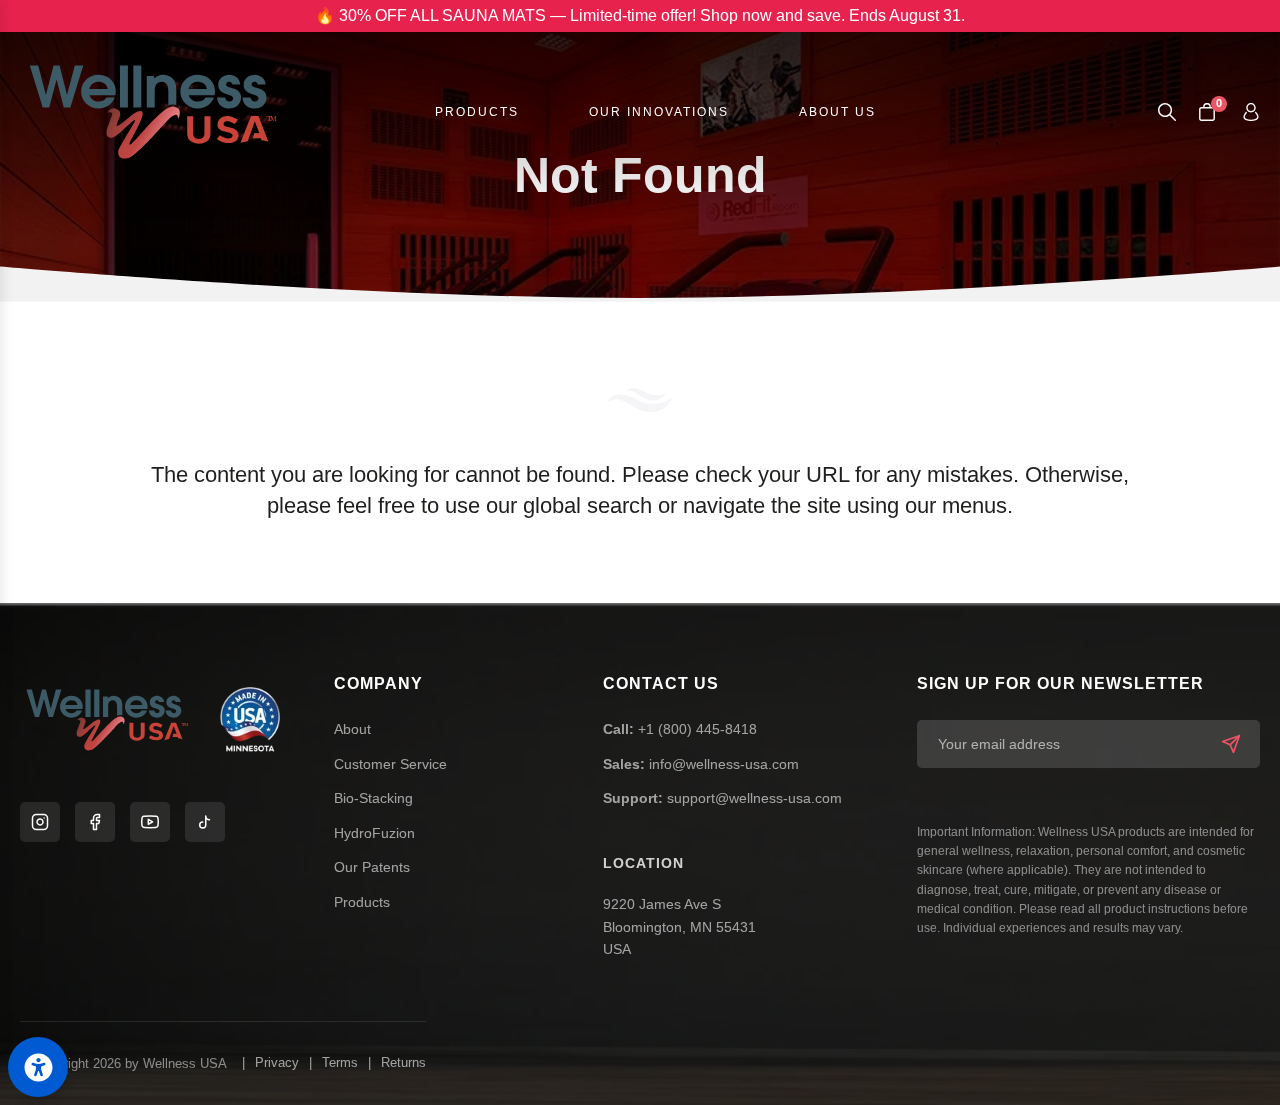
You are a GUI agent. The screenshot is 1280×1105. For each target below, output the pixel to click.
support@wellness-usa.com (722, 798)
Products (362, 902)
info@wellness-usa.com (701, 764)
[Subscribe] (1231, 744)
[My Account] (1251, 112)
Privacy (277, 1062)
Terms (340, 1062)
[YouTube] (150, 822)
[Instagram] (40, 822)
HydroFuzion (374, 833)
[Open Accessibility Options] (38, 1067)
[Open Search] (1167, 112)
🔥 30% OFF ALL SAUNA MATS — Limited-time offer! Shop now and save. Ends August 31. (640, 15)
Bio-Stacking (373, 798)
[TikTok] (205, 822)
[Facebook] (95, 822)
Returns (403, 1062)
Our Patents (372, 867)
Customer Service (390, 764)
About (352, 729)
